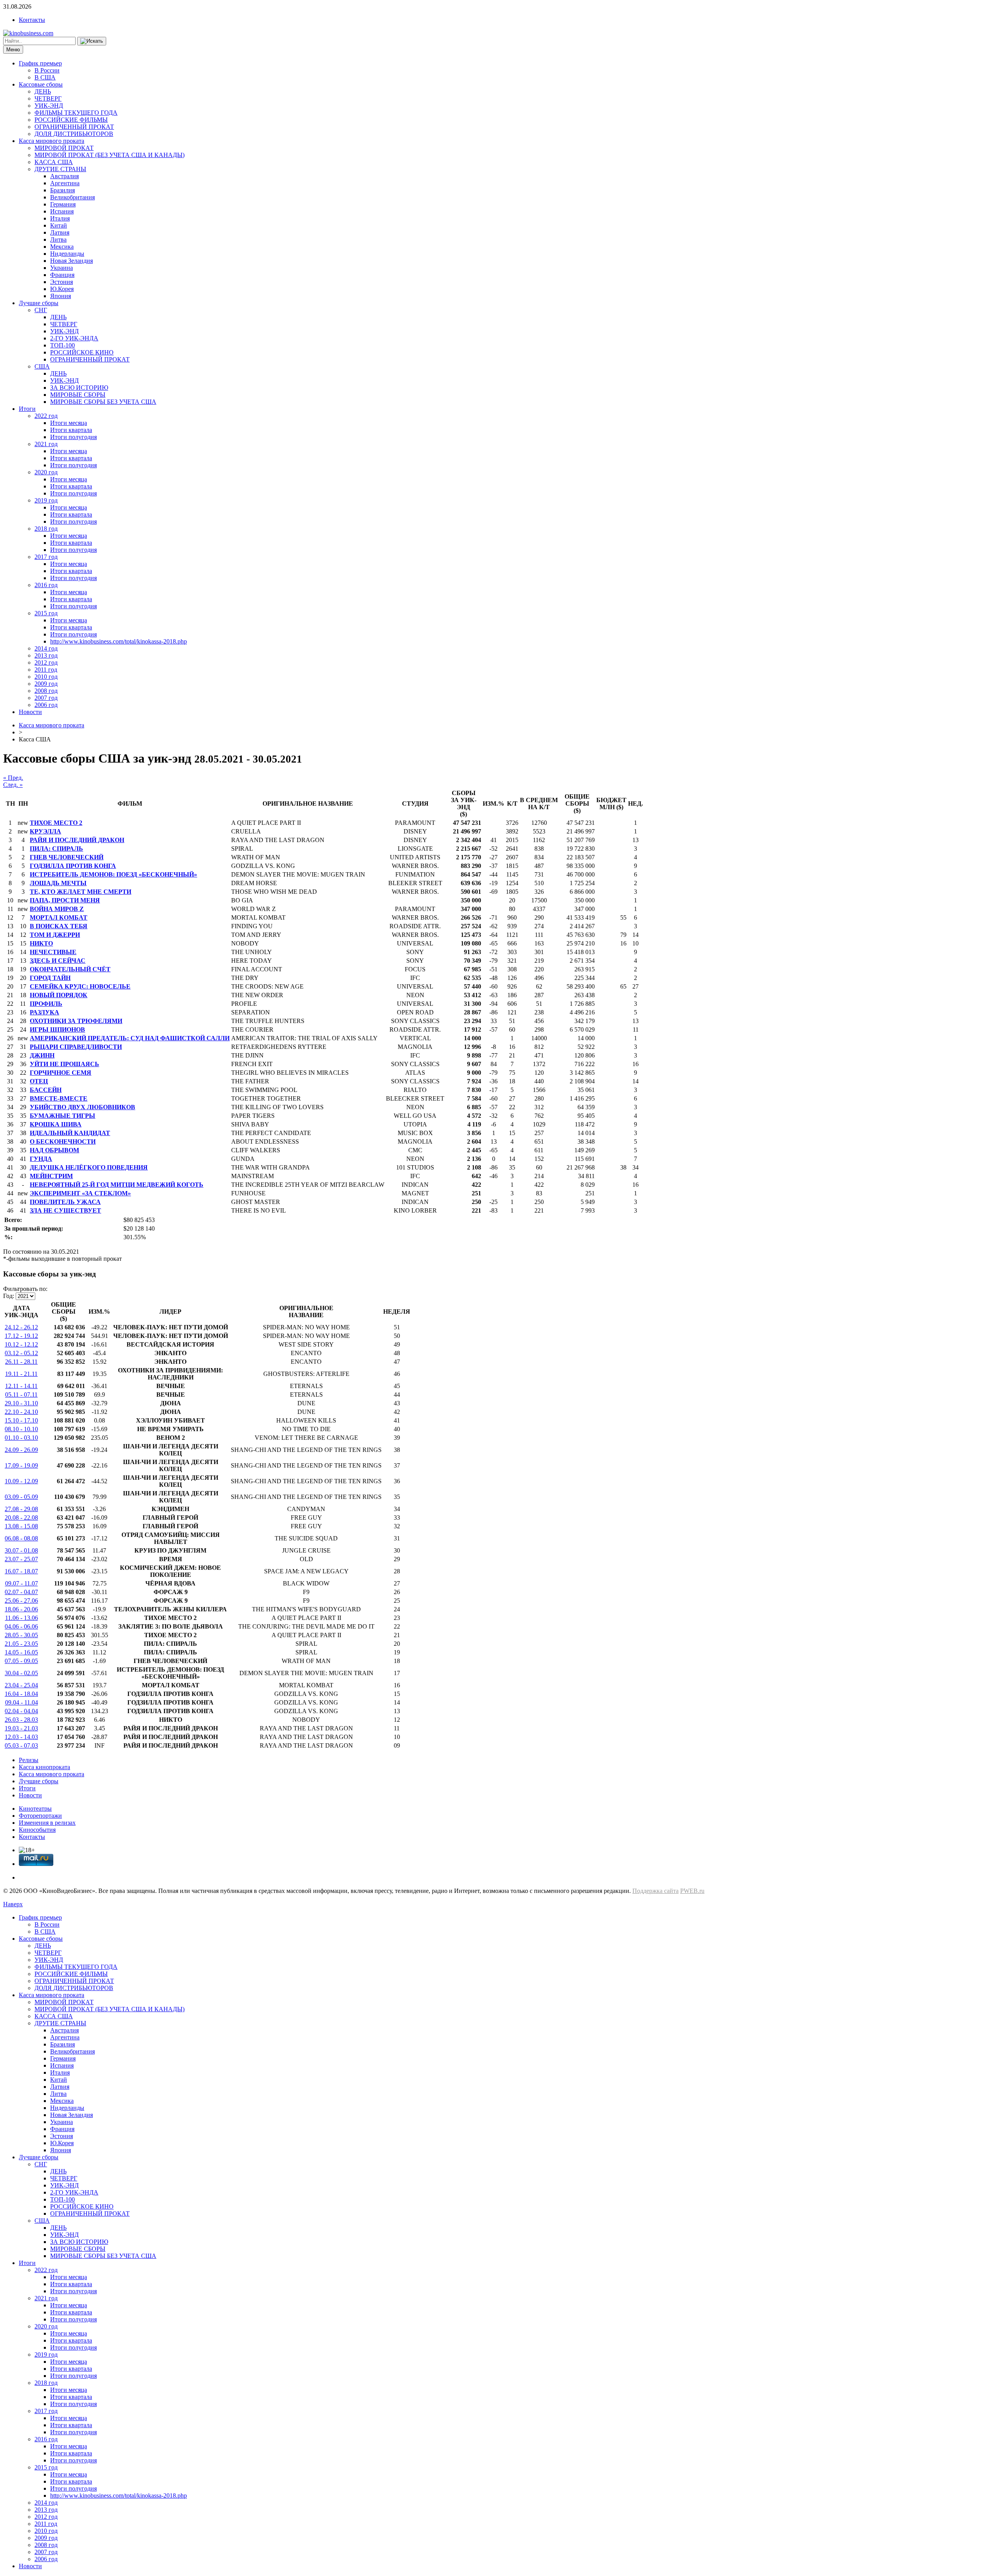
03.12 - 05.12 (21, 1353)
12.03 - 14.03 (21, 1737)
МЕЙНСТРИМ (51, 1176)
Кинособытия (37, 1830)
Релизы (29, 1760)
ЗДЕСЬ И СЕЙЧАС (58, 961)
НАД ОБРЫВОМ (54, 1150)
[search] (92, 41)
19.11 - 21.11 (21, 1374)
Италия (60, 218)
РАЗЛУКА (44, 1012)
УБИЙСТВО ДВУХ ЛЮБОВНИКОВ (82, 1107)
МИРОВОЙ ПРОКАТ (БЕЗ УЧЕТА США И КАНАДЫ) (110, 155)
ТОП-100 (62, 345)
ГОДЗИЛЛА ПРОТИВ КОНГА (73, 866)
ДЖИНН (42, 1055)
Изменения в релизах (47, 1823)
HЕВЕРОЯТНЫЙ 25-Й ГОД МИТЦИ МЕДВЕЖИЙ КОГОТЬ (117, 1185)
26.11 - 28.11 (21, 1362)
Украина (62, 268)
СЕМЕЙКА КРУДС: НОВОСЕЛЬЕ (80, 986)
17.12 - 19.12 (21, 1336)
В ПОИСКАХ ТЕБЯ (59, 926)
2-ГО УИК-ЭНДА (74, 338)
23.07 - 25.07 (21, 1559)
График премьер (40, 63)
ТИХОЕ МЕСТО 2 (56, 823)
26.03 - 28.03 (21, 1720)
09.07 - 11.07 (22, 1583)
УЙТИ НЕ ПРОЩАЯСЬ (64, 1064)
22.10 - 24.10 (21, 1412)
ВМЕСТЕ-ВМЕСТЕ (59, 1098)
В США (45, 77)
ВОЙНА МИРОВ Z (57, 909)
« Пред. (13, 778)
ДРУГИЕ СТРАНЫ (60, 169)
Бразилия (62, 190)
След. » (13, 785)
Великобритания (72, 197)
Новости (30, 712)
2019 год (46, 500)
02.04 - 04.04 (21, 1711)
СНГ (41, 310)
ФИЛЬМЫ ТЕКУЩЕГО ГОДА (76, 113)
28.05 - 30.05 (21, 1635)
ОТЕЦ (39, 1081)
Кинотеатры (35, 1809)
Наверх (13, 1904)
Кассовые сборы (41, 84)
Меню (13, 50)
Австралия (64, 176)
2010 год (46, 677)
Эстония (62, 282)
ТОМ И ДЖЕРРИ (55, 935)
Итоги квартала (71, 430)
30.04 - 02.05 (21, 1673)
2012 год (46, 663)
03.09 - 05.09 (21, 1497)
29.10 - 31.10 (21, 1403)
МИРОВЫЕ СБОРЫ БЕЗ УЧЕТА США (103, 402)
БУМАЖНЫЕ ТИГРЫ (62, 1116)
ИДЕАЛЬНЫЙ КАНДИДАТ (70, 1133)
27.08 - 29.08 (21, 1509)
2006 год (46, 705)
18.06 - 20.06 (21, 1609)
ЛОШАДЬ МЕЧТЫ (58, 883)
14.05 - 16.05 (21, 1652)
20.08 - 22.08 (21, 1518)
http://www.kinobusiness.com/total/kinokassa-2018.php (119, 641)
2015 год (46, 613)
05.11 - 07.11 (21, 1395)
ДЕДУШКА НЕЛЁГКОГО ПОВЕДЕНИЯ (89, 1167)
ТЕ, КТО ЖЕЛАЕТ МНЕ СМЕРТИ (81, 892)
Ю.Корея (62, 289)
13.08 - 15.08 (21, 1526)
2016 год (46, 585)
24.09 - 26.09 (21, 1450)
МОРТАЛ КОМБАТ (59, 917)
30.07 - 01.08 (21, 1550)
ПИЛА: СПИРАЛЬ (56, 849)
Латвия (60, 232)
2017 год (46, 557)
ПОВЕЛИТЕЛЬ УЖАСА (65, 1202)
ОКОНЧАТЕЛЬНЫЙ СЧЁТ (70, 969)
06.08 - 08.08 (21, 1538)
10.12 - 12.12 (21, 1344)
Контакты (32, 20)
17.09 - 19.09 (21, 1465)
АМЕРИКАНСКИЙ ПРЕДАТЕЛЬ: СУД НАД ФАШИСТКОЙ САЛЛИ (130, 1038)
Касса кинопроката (44, 1767)
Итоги (27, 409)
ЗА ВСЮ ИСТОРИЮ (79, 388)
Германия (63, 204)
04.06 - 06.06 (21, 1626)
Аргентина (65, 183)
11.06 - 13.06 (22, 1618)
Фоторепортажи (40, 1816)
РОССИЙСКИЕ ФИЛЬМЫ (71, 120)
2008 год (46, 691)
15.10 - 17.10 (21, 1420)
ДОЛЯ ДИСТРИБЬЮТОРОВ (74, 134)
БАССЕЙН (46, 1090)
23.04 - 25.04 (21, 1685)
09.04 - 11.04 (22, 1702)
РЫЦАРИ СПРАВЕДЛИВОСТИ (76, 1047)
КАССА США (54, 162)
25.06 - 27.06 (21, 1601)
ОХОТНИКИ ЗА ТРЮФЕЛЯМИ (76, 1021)
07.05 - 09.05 (21, 1661)
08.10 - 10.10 (21, 1429)
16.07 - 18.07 (21, 1571)
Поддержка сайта (655, 1891)
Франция (62, 275)
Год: (9, 1296)
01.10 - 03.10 (21, 1438)
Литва (58, 240)
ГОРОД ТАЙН (50, 978)
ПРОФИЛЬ (46, 1004)
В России (47, 70)
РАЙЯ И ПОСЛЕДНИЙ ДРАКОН (77, 840)
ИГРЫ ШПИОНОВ (57, 1029)
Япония (61, 296)
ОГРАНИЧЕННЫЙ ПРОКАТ (74, 127)
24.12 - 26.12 (21, 1327)
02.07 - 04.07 (21, 1592)
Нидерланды (67, 254)
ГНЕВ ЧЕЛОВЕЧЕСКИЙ (67, 857)
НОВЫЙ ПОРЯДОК (59, 995)
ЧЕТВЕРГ (48, 99)
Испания (62, 211)
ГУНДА (41, 1159)
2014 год (46, 648)
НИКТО (41, 943)
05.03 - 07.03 (21, 1745)
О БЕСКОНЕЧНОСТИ (63, 1142)
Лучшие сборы (39, 303)
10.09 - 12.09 (21, 1481)
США (42, 366)
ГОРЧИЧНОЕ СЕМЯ (61, 1073)
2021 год (46, 444)
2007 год (46, 698)
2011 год (46, 670)
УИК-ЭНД (49, 106)
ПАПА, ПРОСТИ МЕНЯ (65, 900)
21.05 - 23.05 (21, 1644)
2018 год (46, 529)
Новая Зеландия (72, 261)
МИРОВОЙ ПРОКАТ (64, 148)
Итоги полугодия (73, 437)
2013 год (46, 655)
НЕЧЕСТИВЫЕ (53, 952)
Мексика (62, 247)
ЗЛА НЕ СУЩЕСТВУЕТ (65, 1210)
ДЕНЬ (43, 91)
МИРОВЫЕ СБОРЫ (78, 395)
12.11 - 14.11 (21, 1386)
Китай (59, 225)
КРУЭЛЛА (45, 831)
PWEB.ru (692, 1891)
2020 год (46, 472)
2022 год (46, 416)
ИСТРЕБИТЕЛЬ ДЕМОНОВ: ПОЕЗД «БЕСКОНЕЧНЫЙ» (113, 874)
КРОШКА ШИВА (56, 1124)
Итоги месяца (69, 423)
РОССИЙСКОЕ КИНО (82, 352)
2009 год (46, 684)
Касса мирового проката (52, 141)
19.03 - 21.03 (21, 1728)
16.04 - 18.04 (21, 1694)
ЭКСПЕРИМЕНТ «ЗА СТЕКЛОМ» (80, 1193)
